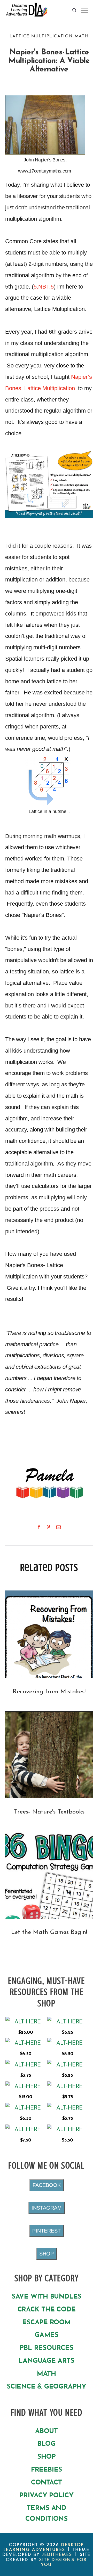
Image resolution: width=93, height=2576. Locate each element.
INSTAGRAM (47, 2208)
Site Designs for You (63, 2562)
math (82, 36)
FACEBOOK (47, 2185)
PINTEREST (47, 2231)
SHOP (47, 2254)
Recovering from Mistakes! (49, 1692)
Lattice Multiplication (41, 36)
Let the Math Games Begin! (49, 1932)
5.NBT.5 (44, 287)
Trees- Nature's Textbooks (49, 1812)
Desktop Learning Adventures (44, 2547)
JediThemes (57, 2554)
